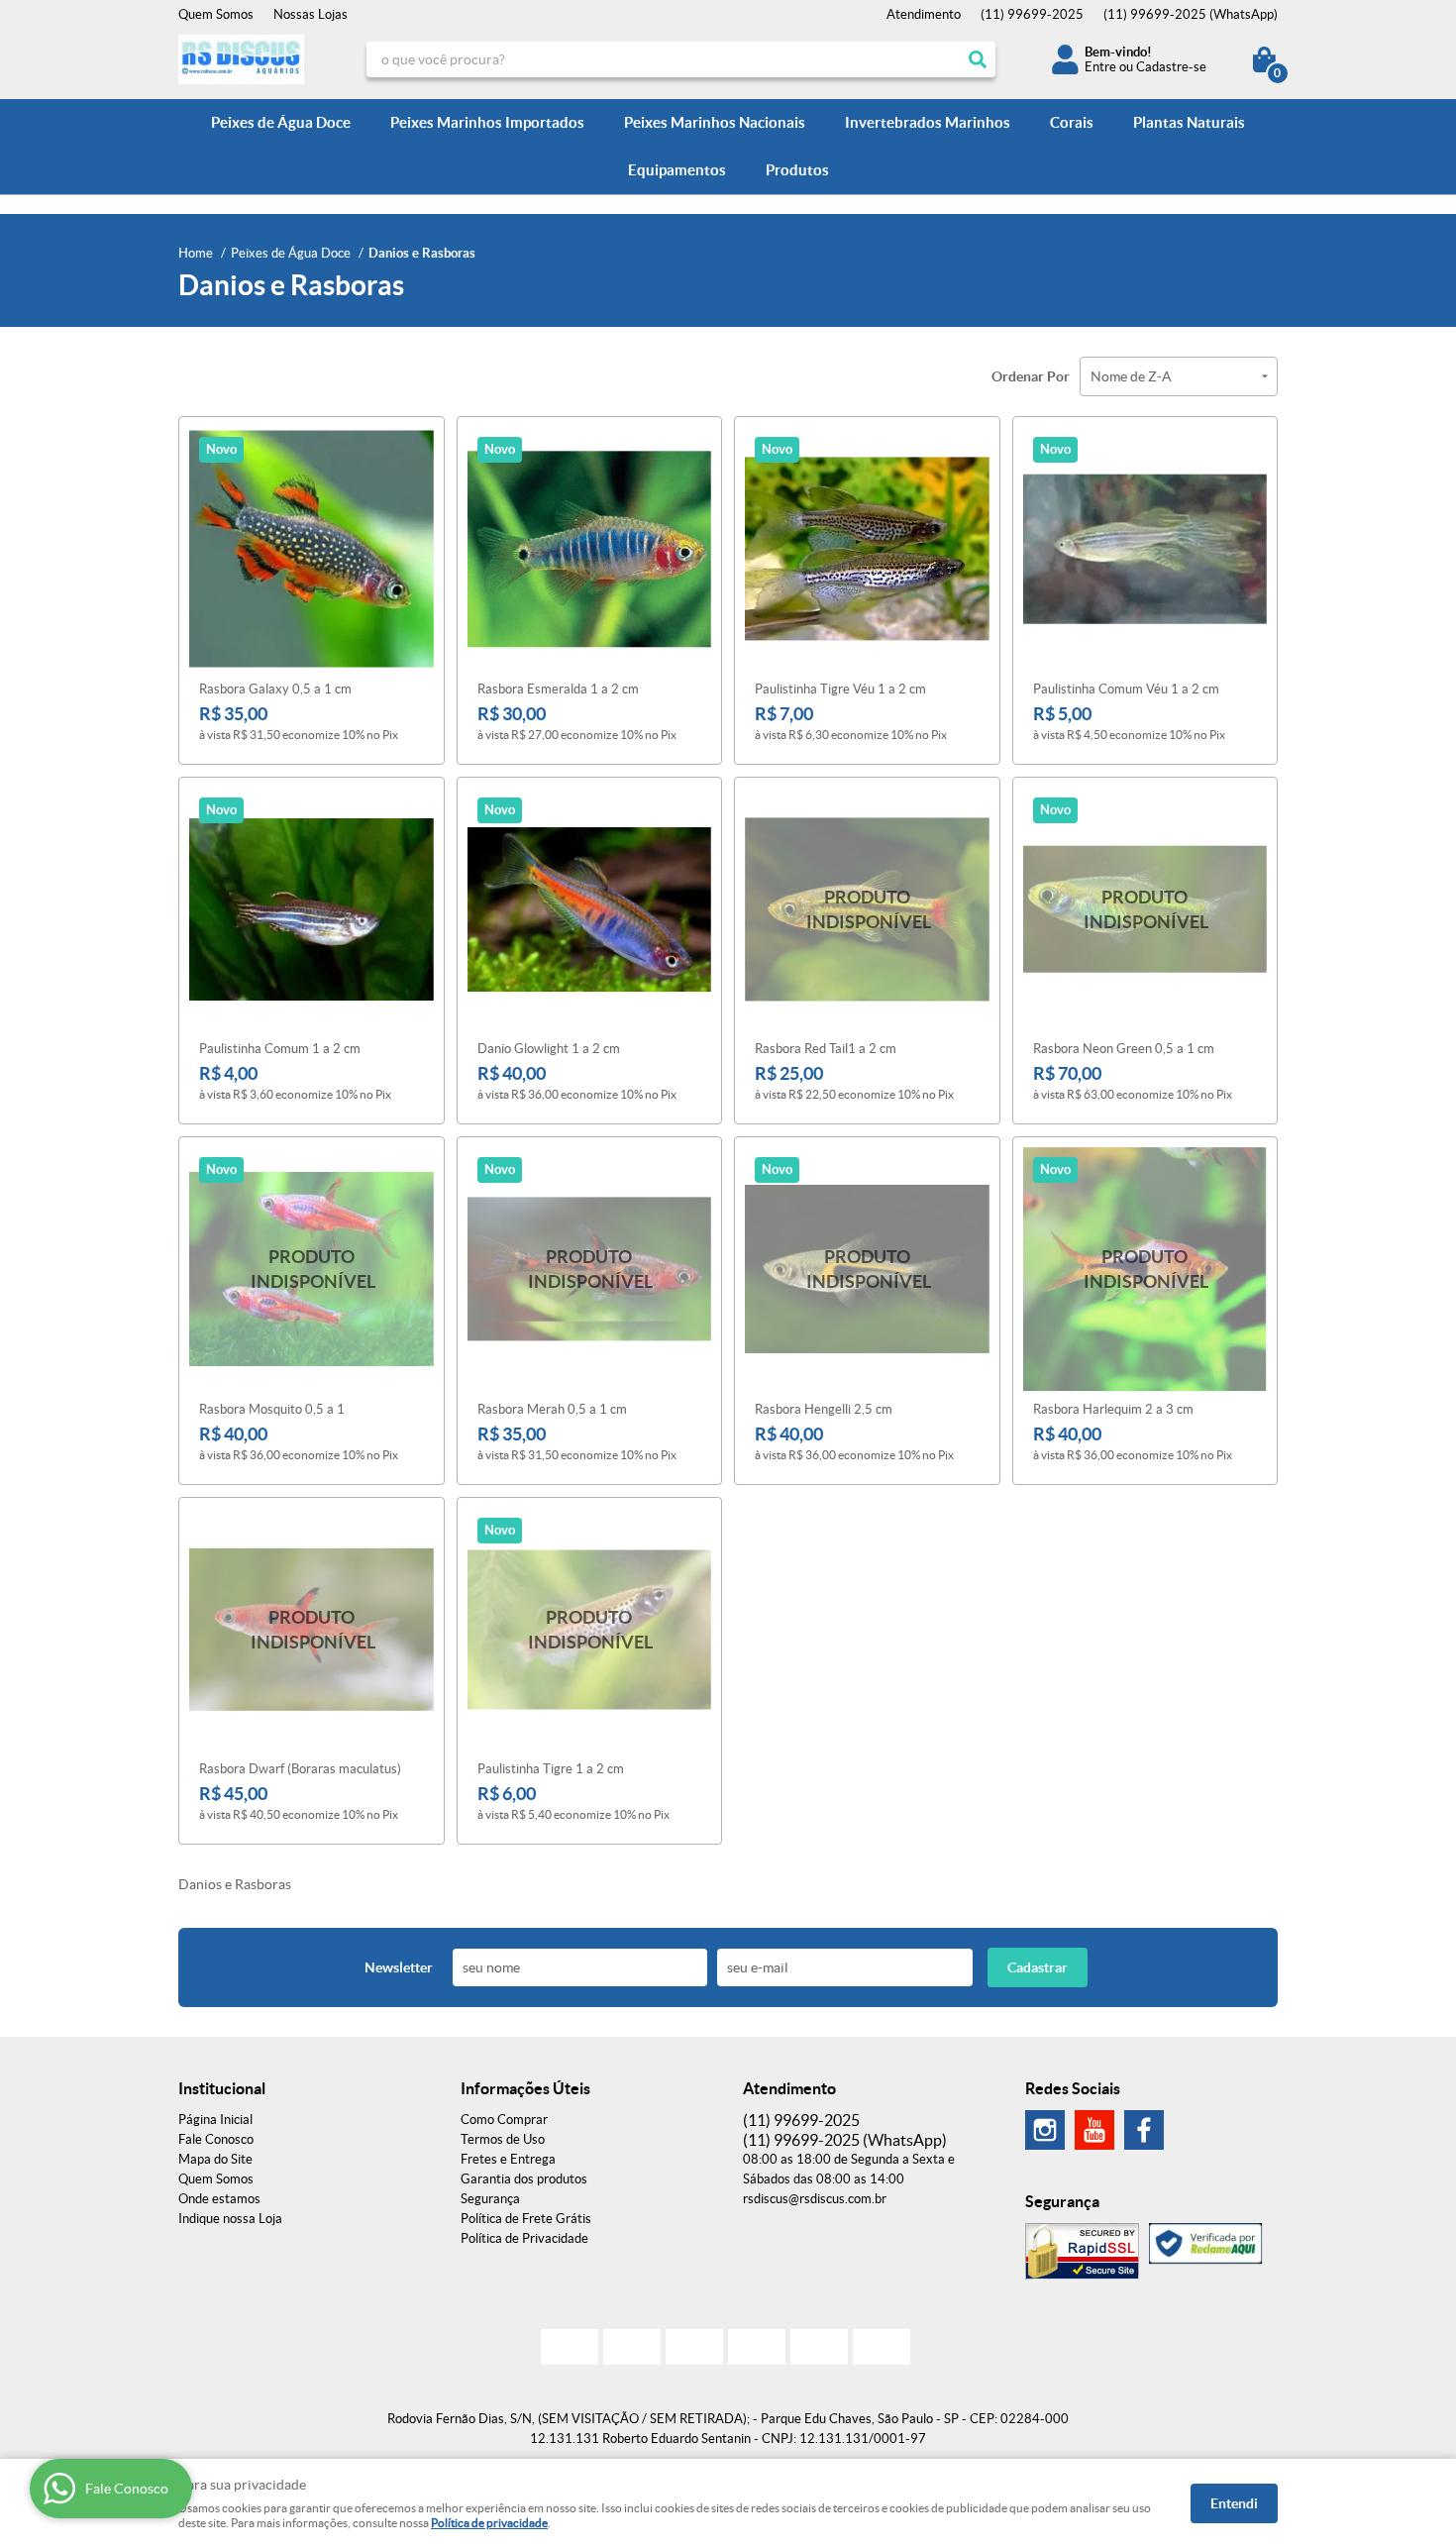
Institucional (222, 2088)
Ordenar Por (1031, 376)
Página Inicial (215, 2120)
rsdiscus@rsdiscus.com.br (815, 2199)
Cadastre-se (1171, 67)
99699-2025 (1032, 14)
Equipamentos (677, 170)
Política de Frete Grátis (526, 2219)
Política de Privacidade (524, 2238)
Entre (1100, 67)
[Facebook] (1144, 2130)
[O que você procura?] (978, 59)
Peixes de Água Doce (281, 122)
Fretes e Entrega (508, 2159)
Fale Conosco (216, 2139)
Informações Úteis (525, 2088)
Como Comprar (504, 2120)
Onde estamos (219, 2199)
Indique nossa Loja (230, 2219)
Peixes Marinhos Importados (487, 122)
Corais (1072, 122)
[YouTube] (1094, 2130)
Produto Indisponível (867, 910)
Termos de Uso (503, 2139)
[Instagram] (1045, 2130)
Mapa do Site (215, 2159)
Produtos (797, 170)
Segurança (490, 2199)
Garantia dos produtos (524, 2179)
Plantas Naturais (1189, 122)
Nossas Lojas (311, 14)
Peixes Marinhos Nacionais (715, 122)
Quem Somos (216, 14)
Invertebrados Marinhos (928, 122)
